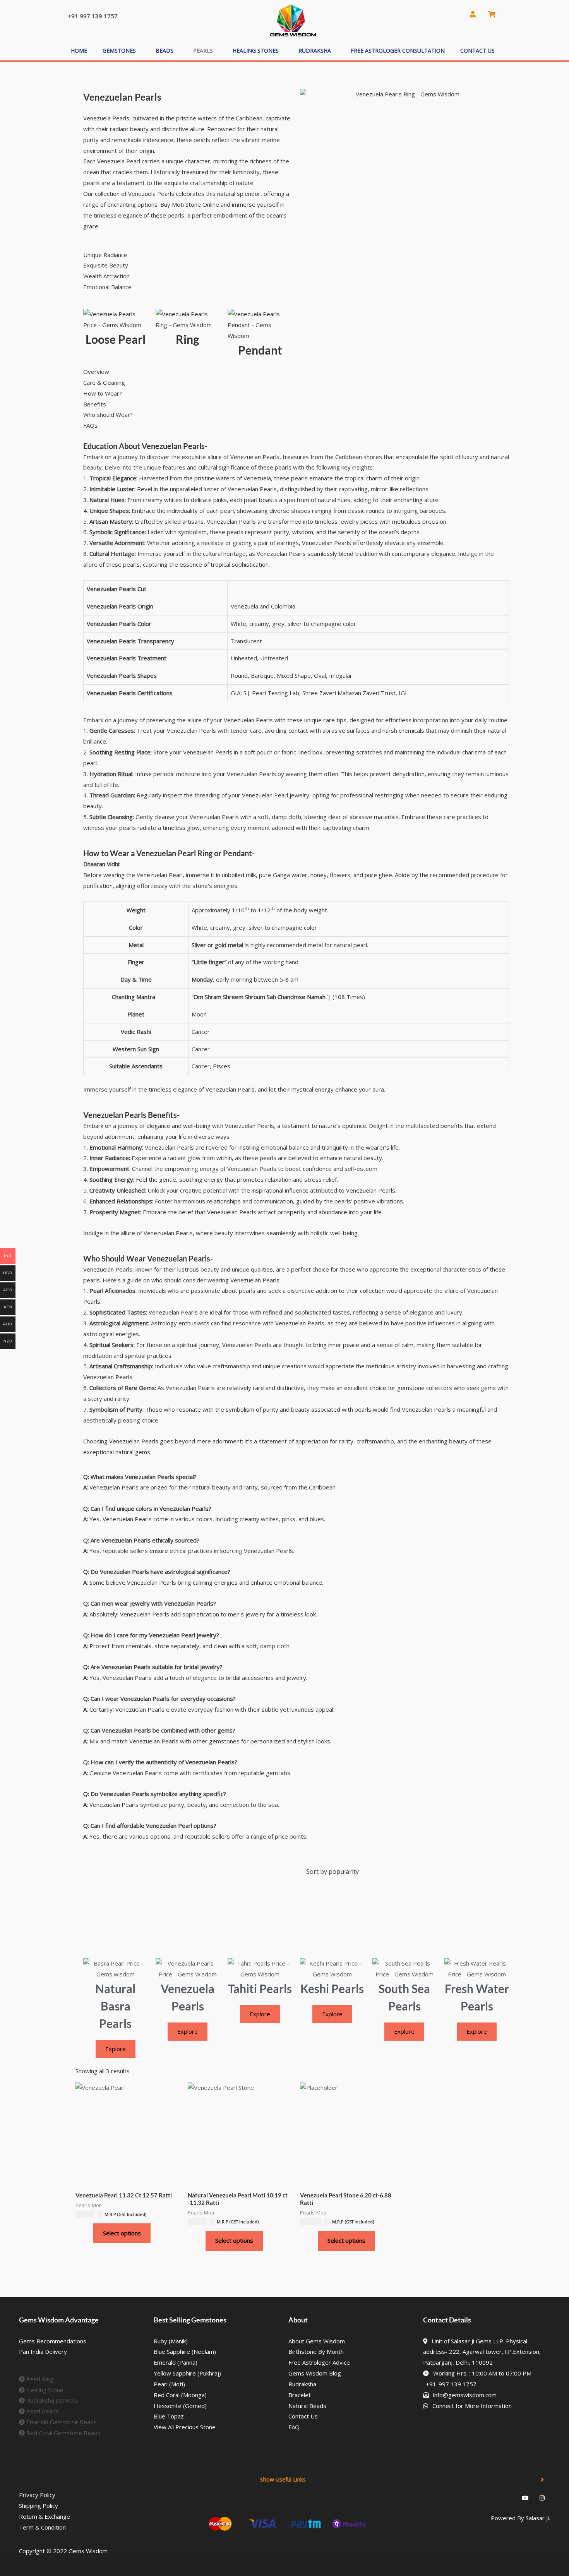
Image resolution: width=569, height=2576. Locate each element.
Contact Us (477, 51)
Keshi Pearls (332, 1988)
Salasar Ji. (538, 2518)
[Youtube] (525, 2497)
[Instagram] (542, 2497)
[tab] (294, 372)
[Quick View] (89, 2233)
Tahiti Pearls (260, 1988)
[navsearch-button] (454, 14)
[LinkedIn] (491, 2497)
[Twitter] (508, 2497)
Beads (165, 51)
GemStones (119, 51)
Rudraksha (315, 51)
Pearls (203, 51)
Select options (122, 2233)
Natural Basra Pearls (115, 2006)
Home (79, 51)
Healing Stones (256, 51)
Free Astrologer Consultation (398, 51)
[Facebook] (474, 2497)
